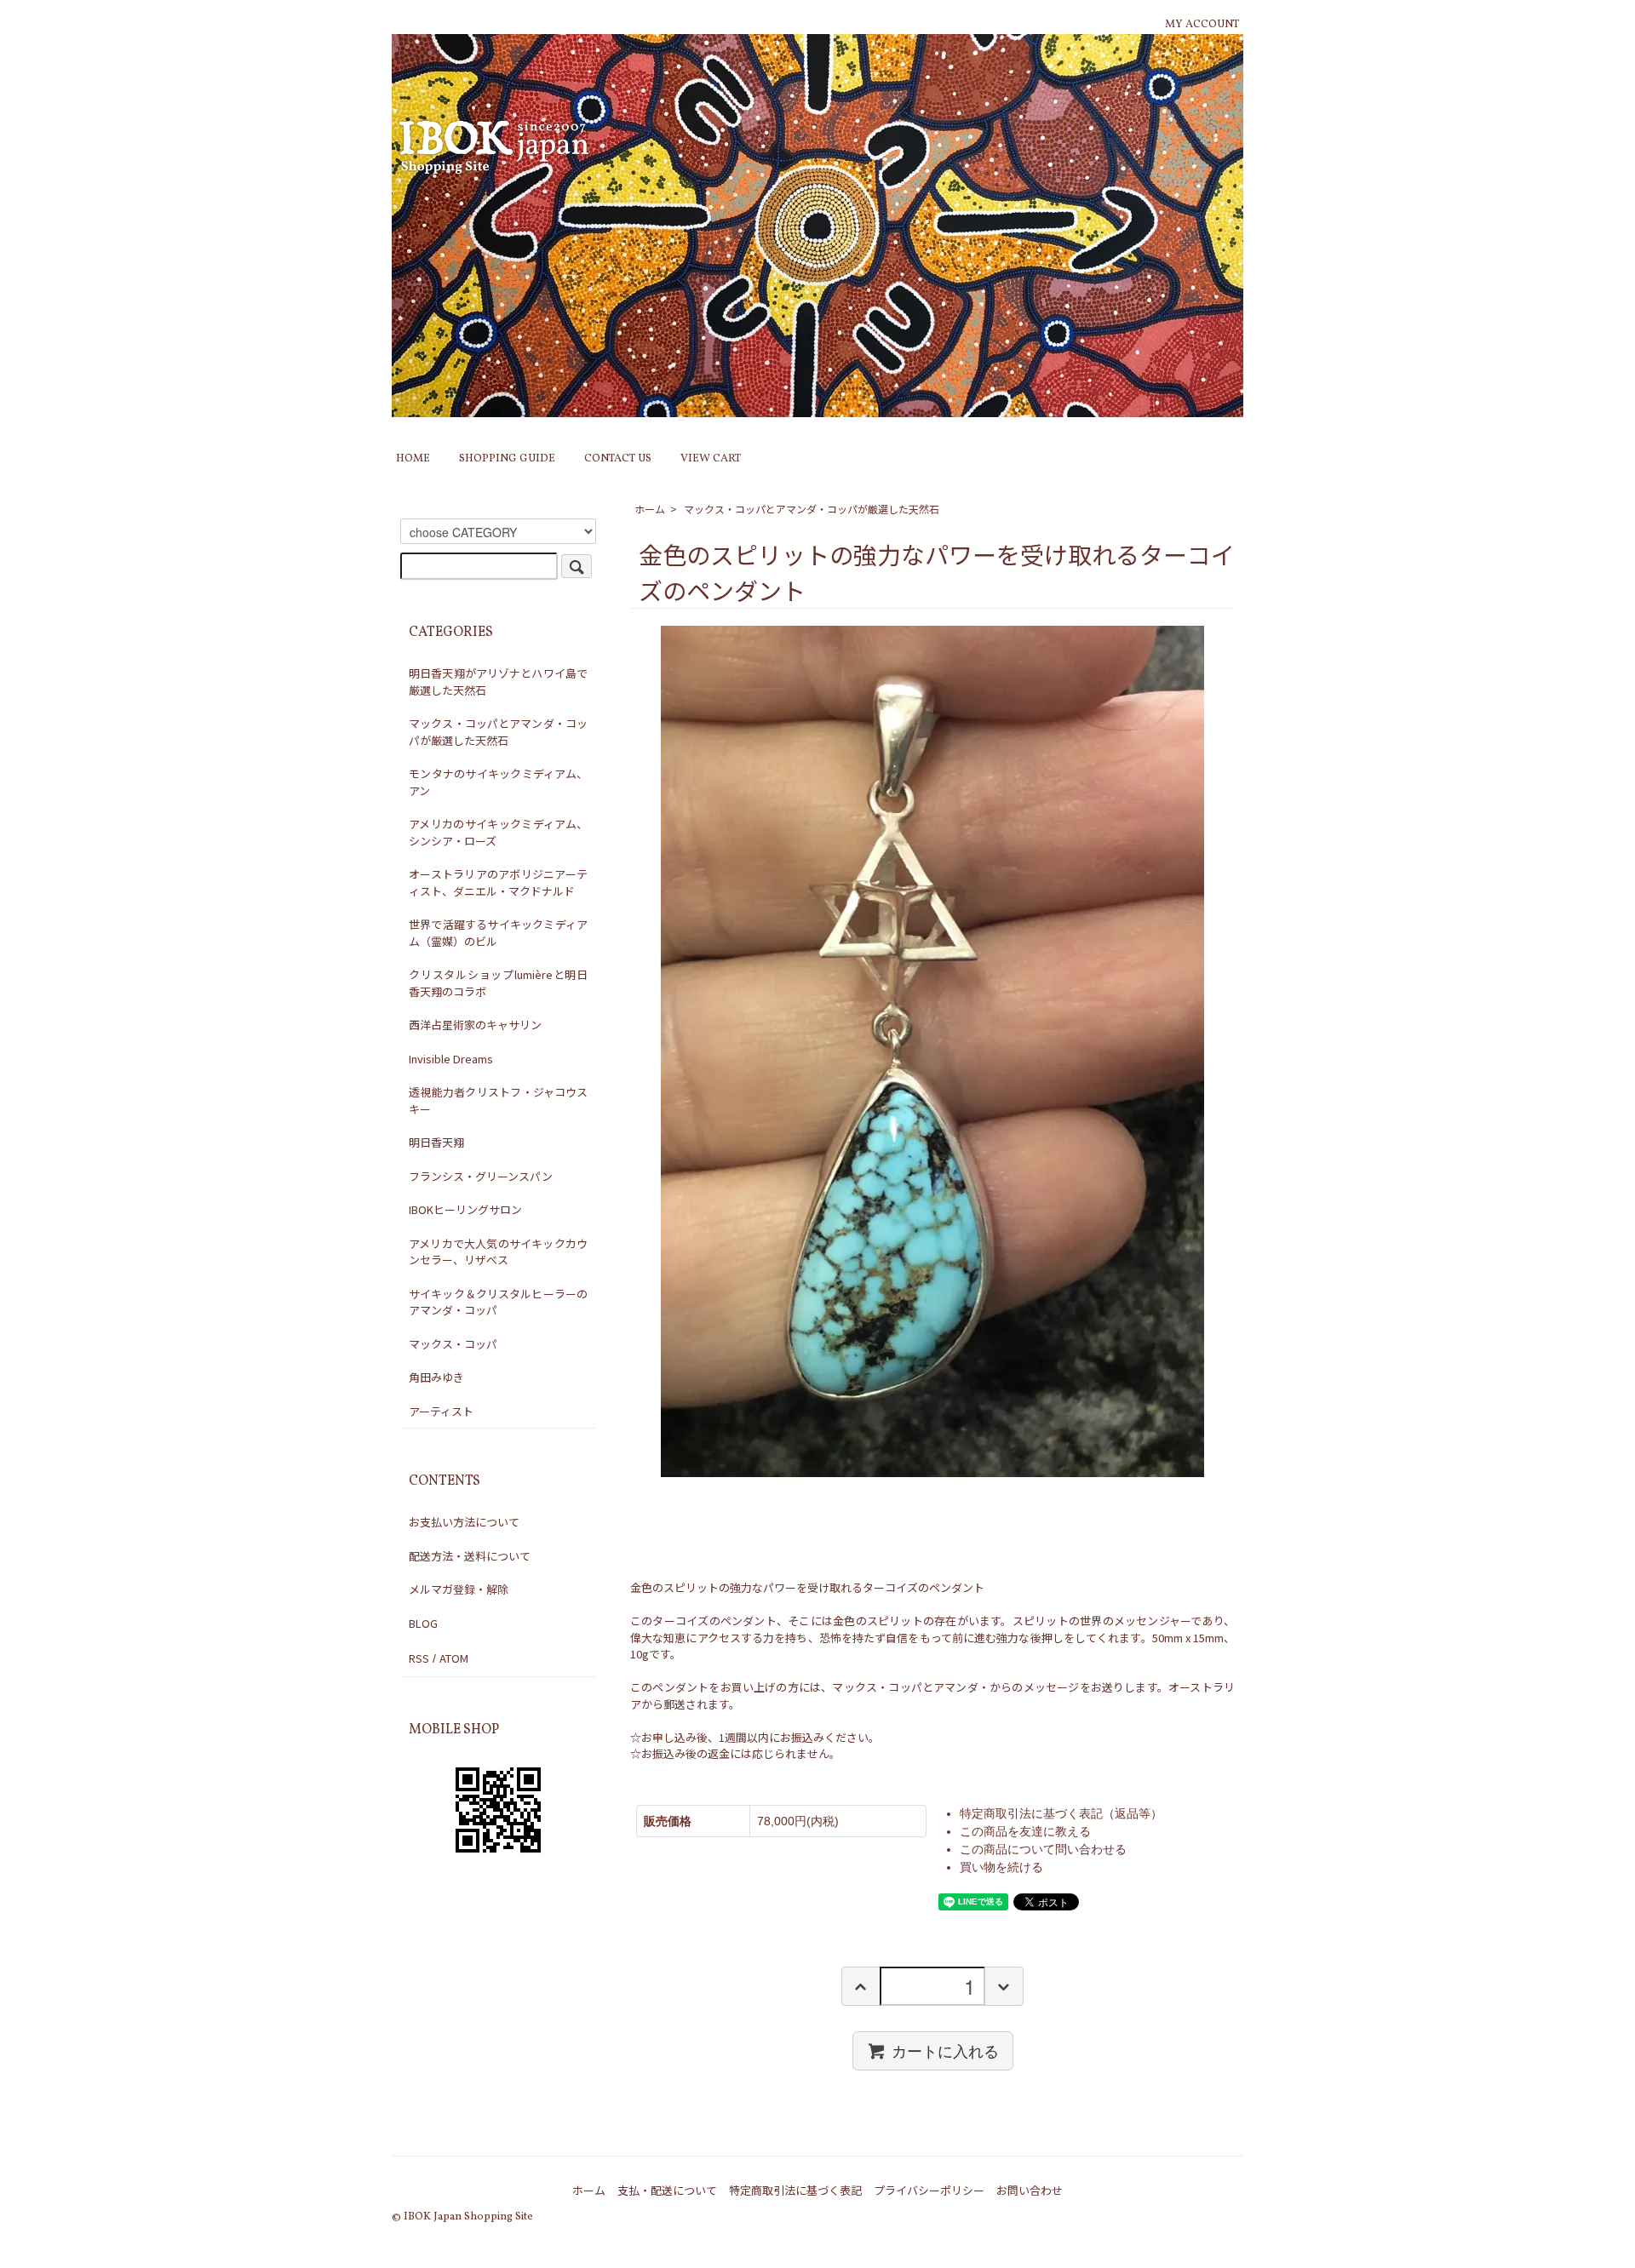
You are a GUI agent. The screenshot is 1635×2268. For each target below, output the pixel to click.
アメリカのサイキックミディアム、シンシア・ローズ (498, 832)
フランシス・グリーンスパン (481, 1176)
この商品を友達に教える (1025, 1831)
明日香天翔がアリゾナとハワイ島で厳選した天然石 (498, 682)
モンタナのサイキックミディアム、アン (498, 782)
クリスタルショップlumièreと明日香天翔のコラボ (498, 983)
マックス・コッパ (453, 1344)
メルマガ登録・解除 (459, 1589)
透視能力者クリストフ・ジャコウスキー (498, 1100)
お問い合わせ (1030, 2190)
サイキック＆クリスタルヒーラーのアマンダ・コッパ (498, 1302)
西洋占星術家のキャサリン (475, 1025)
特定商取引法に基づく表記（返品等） (1061, 1813)
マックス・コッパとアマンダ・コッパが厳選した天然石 (812, 509)
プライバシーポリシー (929, 2190)
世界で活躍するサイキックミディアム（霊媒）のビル (498, 933)
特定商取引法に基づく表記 (795, 2190)
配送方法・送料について (470, 1556)
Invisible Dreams (451, 1059)
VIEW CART (711, 459)
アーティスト (441, 1411)
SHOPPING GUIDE (507, 459)
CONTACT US (618, 459)
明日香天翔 (436, 1142)
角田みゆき (436, 1377)
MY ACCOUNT (1202, 25)
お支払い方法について (464, 1522)
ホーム (650, 509)
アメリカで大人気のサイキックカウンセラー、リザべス (498, 1252)
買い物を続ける (1001, 1867)
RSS (419, 1658)
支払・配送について (667, 2190)
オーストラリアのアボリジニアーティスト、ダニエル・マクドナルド (498, 882)
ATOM (454, 1658)
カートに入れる (945, 2050)
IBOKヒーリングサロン (465, 1209)
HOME (413, 459)
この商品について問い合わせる (1043, 1849)
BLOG (423, 1623)
